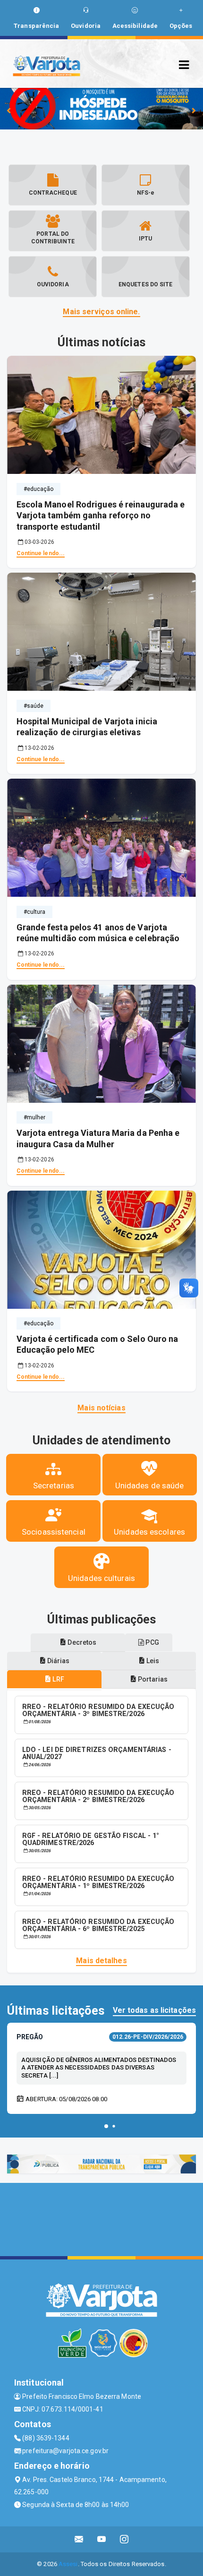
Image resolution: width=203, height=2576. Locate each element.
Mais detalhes (101, 1961)
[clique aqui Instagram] (124, 2539)
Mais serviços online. (101, 312)
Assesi (68, 2564)
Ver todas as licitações (154, 2010)
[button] (106, 2126)
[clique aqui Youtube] (102, 2539)
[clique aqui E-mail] (79, 2539)
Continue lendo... (41, 553)
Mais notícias (101, 1408)
